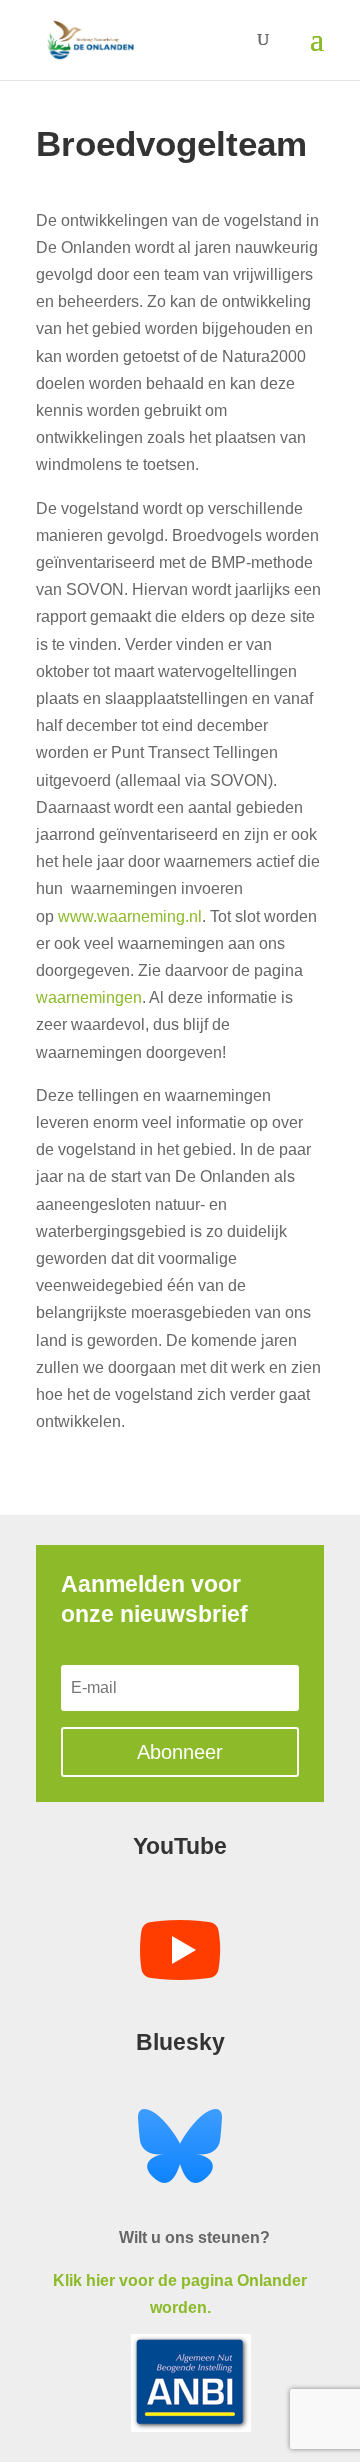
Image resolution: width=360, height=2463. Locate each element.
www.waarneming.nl (130, 916)
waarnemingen (89, 997)
